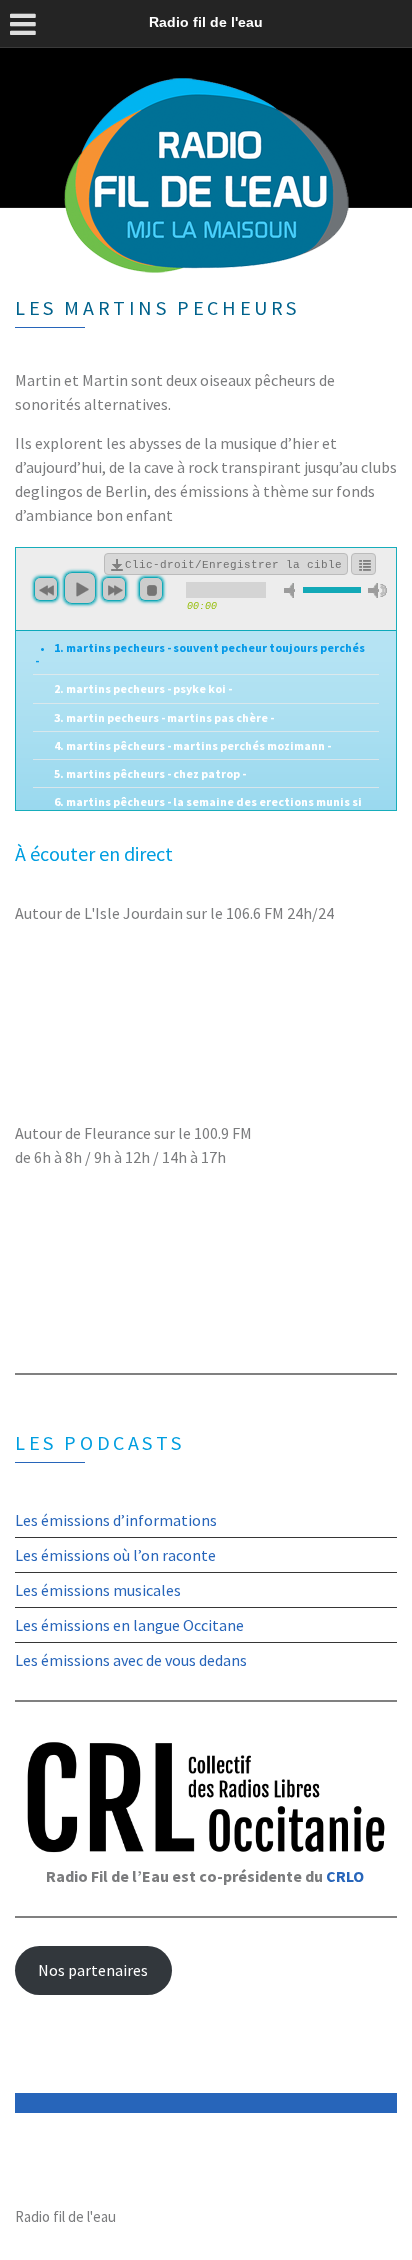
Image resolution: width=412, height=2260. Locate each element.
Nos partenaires (93, 1970)
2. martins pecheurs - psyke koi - (143, 688)
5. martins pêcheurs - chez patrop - (150, 773)
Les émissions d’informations (116, 1520)
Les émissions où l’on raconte (115, 1555)
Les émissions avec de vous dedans (131, 1660)
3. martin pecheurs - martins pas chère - (164, 717)
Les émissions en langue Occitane (129, 1625)
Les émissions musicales (98, 1590)
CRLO (345, 1876)
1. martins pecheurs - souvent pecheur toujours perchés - (200, 654)
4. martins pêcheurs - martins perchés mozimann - (192, 745)
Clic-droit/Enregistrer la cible (233, 565)
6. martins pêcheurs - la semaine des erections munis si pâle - (198, 808)
